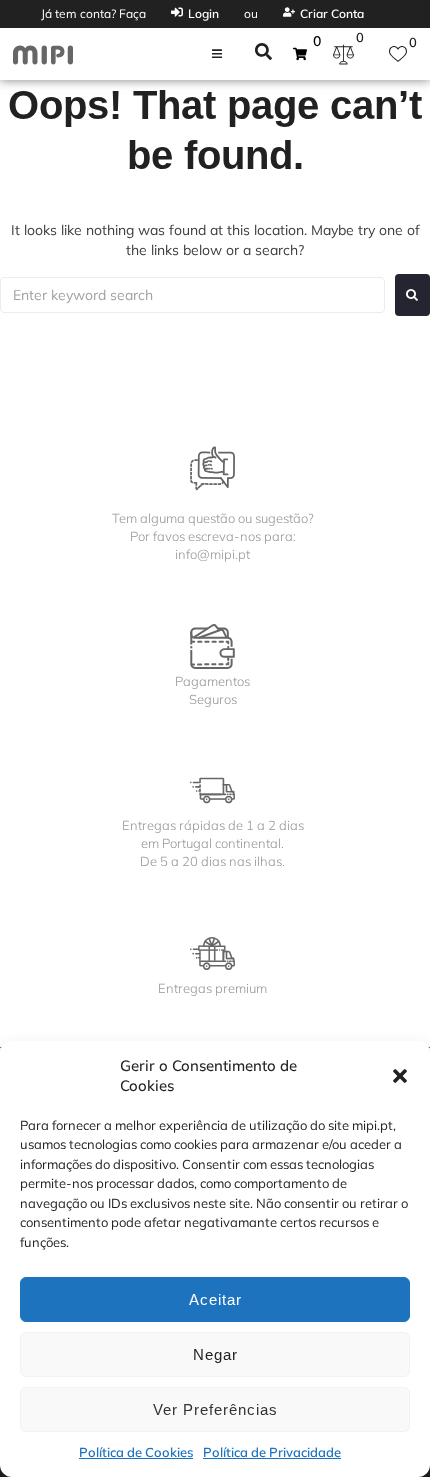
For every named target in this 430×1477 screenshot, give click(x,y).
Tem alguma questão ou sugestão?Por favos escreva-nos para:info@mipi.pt (213, 536)
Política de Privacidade (272, 1452)
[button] (400, 1076)
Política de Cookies (136, 1452)
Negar (215, 1354)
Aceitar (215, 1299)
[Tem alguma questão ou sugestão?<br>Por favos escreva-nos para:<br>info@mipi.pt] (212, 468)
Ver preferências (215, 1409)
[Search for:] (192, 295)
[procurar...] (263, 54)
